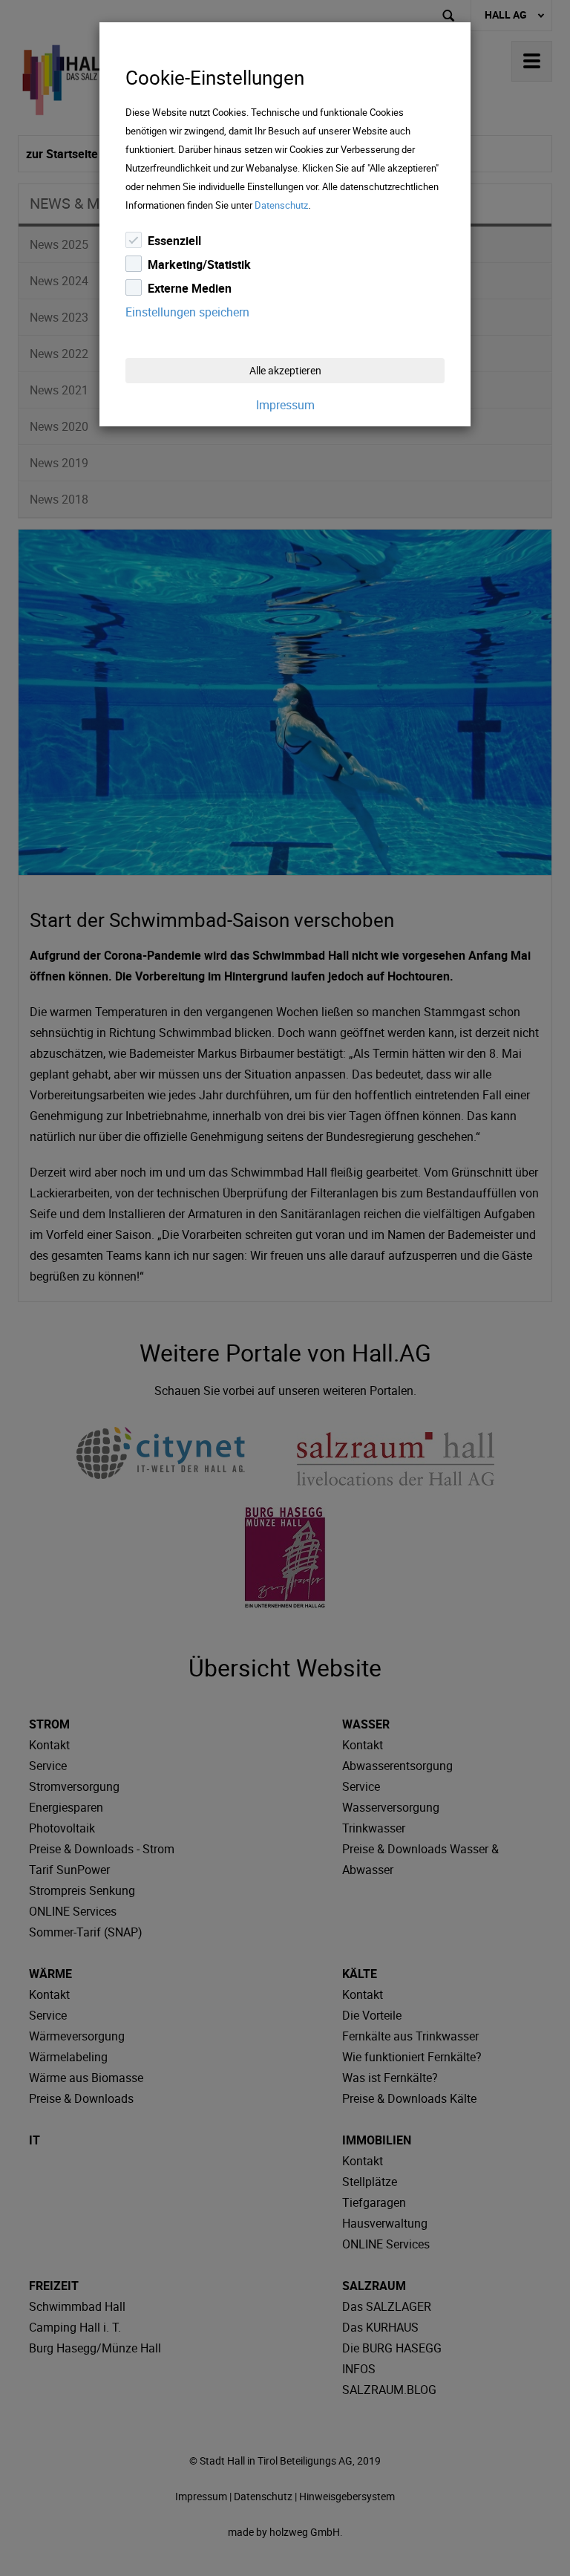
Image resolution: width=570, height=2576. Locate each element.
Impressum (285, 405)
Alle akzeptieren (285, 370)
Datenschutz (281, 205)
